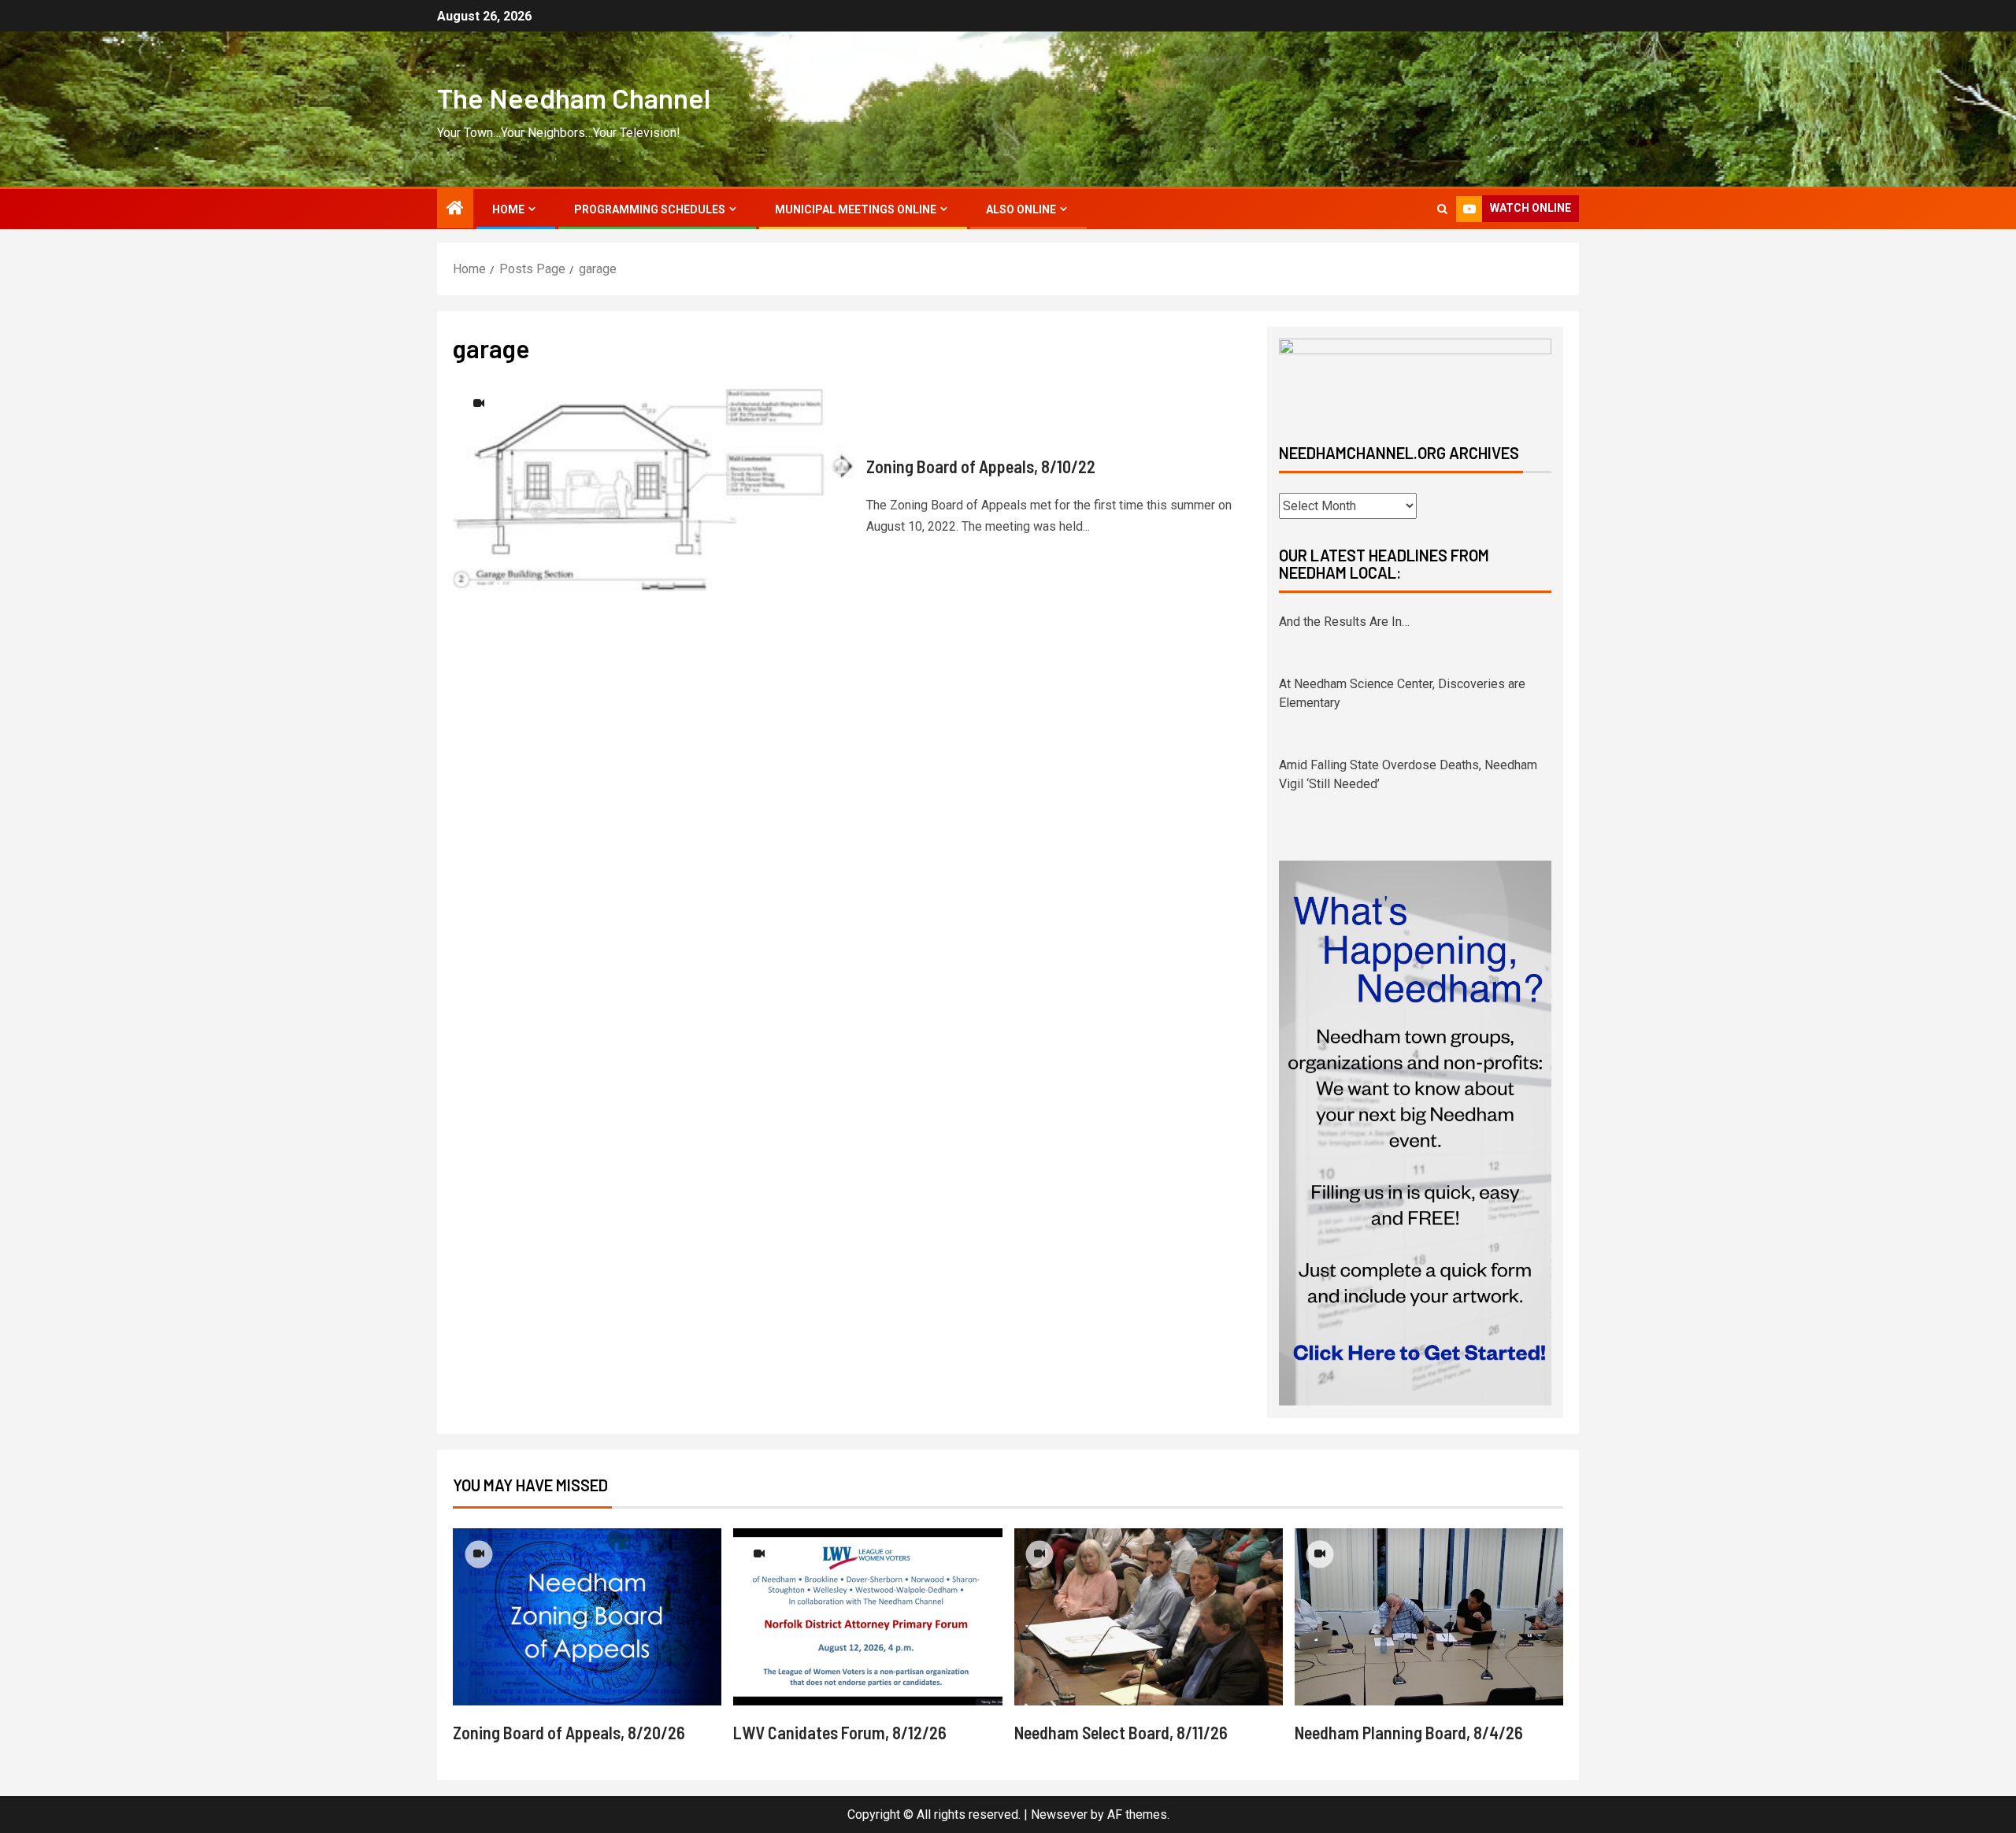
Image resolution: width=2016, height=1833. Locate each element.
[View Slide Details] (1415, 378)
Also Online (1021, 209)
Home (508, 209)
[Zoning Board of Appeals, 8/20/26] (587, 1617)
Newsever (1059, 1814)
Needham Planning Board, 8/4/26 (1409, 1732)
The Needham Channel (574, 98)
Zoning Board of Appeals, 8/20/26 (569, 1732)
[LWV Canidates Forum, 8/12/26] (867, 1617)
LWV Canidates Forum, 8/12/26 (840, 1732)
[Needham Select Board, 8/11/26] (1149, 1617)
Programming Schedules (650, 209)
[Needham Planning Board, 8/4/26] (1429, 1617)
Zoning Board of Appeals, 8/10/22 (981, 466)
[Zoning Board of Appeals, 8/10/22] (654, 496)
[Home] (455, 209)
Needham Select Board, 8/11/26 (1121, 1732)
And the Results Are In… (1344, 622)
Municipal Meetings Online (856, 209)
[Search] (1442, 209)
